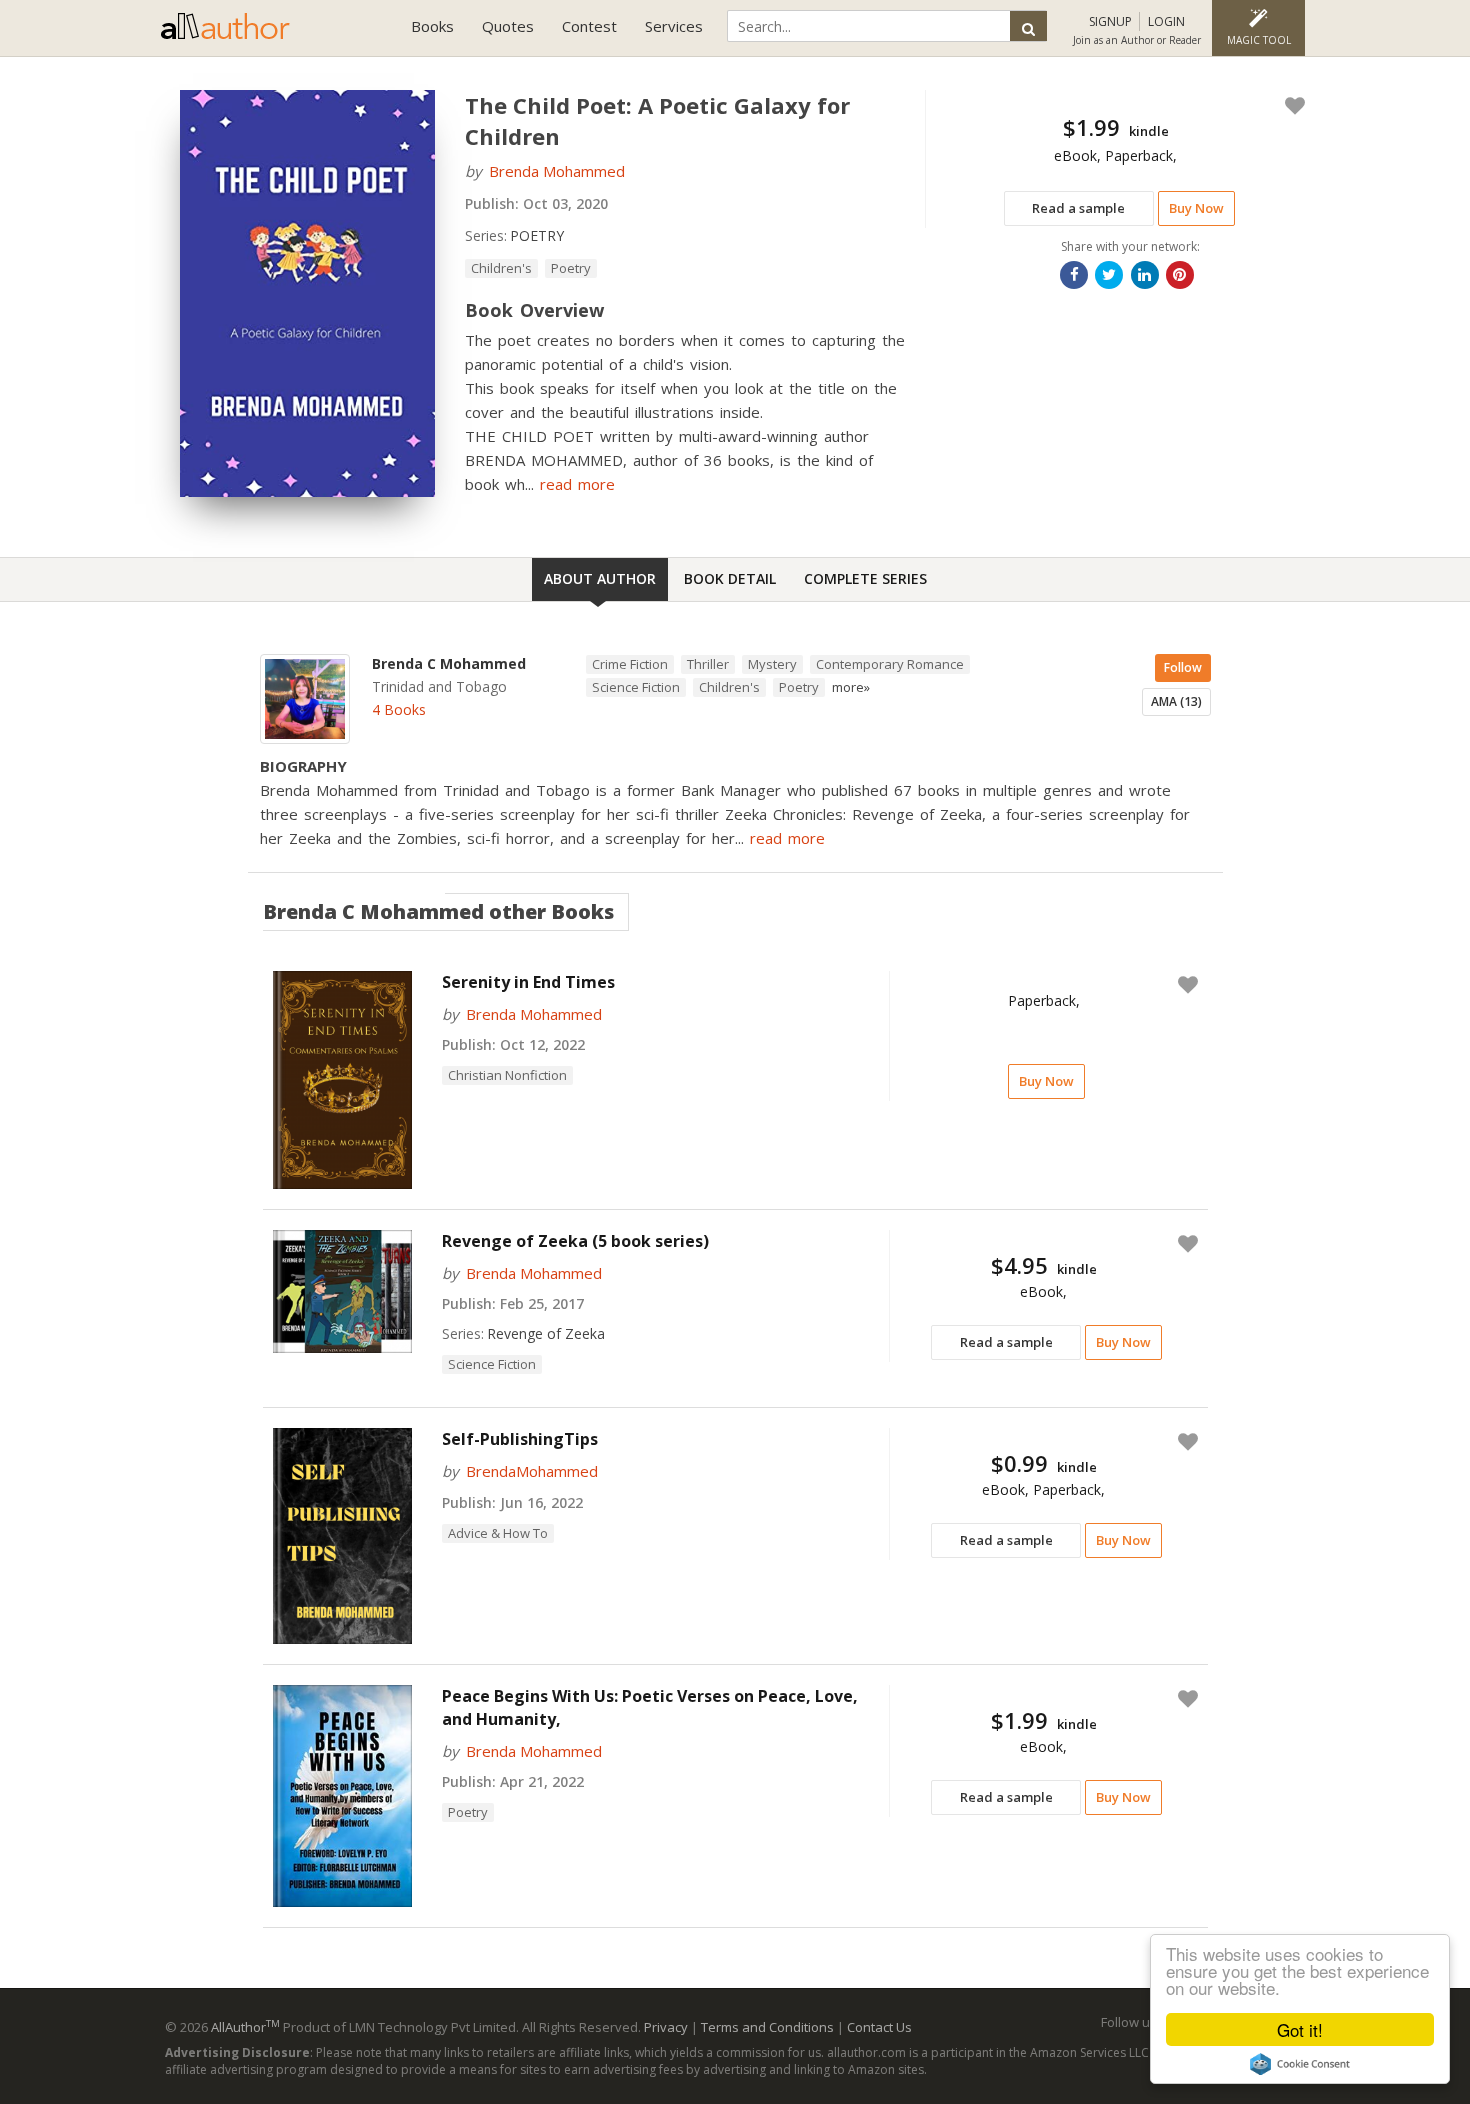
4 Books (399, 709)
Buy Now (1196, 208)
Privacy (666, 2027)
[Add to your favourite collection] (1291, 106)
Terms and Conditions (767, 2027)
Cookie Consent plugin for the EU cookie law (1300, 2064)
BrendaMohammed (532, 1471)
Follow (1183, 667)
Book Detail (730, 578)
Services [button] (674, 26)
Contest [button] (589, 26)
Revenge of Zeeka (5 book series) (575, 1241)
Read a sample (1078, 208)
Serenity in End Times (528, 982)
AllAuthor (245, 2027)
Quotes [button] (508, 26)
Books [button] (432, 26)
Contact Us (879, 2027)
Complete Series (865, 578)
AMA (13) (1176, 701)
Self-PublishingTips (520, 1439)
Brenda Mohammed (557, 171)
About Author (600, 578)
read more (577, 484)
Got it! (1300, 2029)
